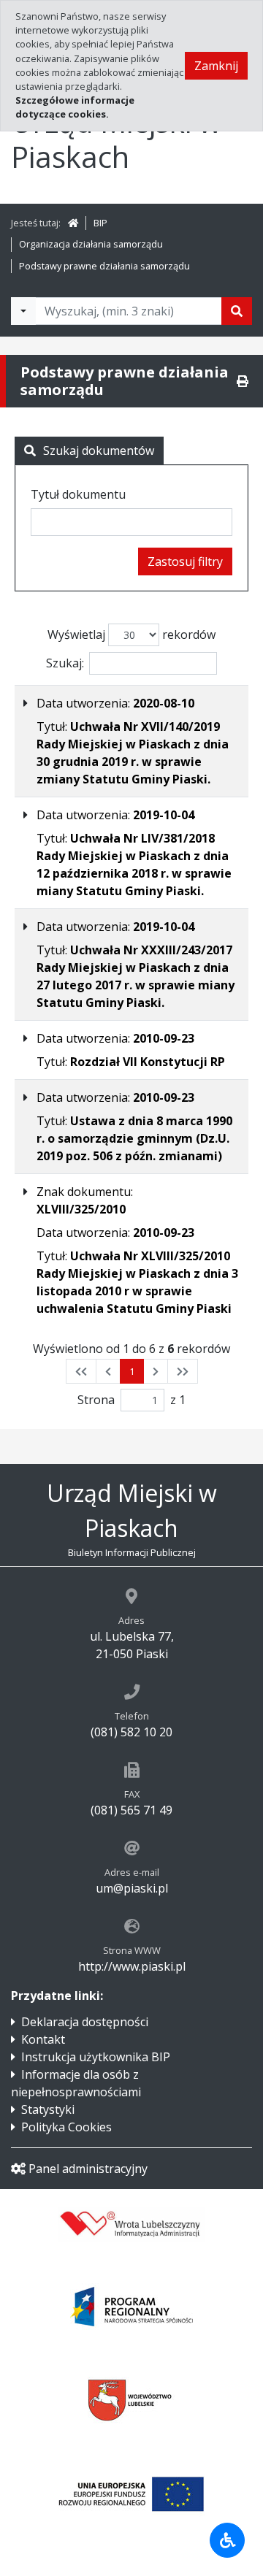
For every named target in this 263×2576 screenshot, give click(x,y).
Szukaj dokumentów (99, 451)
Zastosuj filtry (185, 561)
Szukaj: (65, 663)
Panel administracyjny (88, 2169)
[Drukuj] (243, 381)
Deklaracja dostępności (85, 2022)
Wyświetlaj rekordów (131, 635)
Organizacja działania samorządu (91, 244)
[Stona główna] (73, 223)
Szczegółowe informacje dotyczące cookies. (75, 107)
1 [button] (132, 1371)
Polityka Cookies (66, 2127)
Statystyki (48, 2109)
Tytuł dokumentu (78, 494)
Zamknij (216, 66)
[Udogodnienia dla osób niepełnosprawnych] (227, 2540)
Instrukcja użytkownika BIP (96, 2057)
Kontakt (43, 2039)
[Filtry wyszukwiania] (23, 311)
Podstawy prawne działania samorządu (104, 266)
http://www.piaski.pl (132, 1966)
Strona (96, 1400)
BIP (100, 223)
